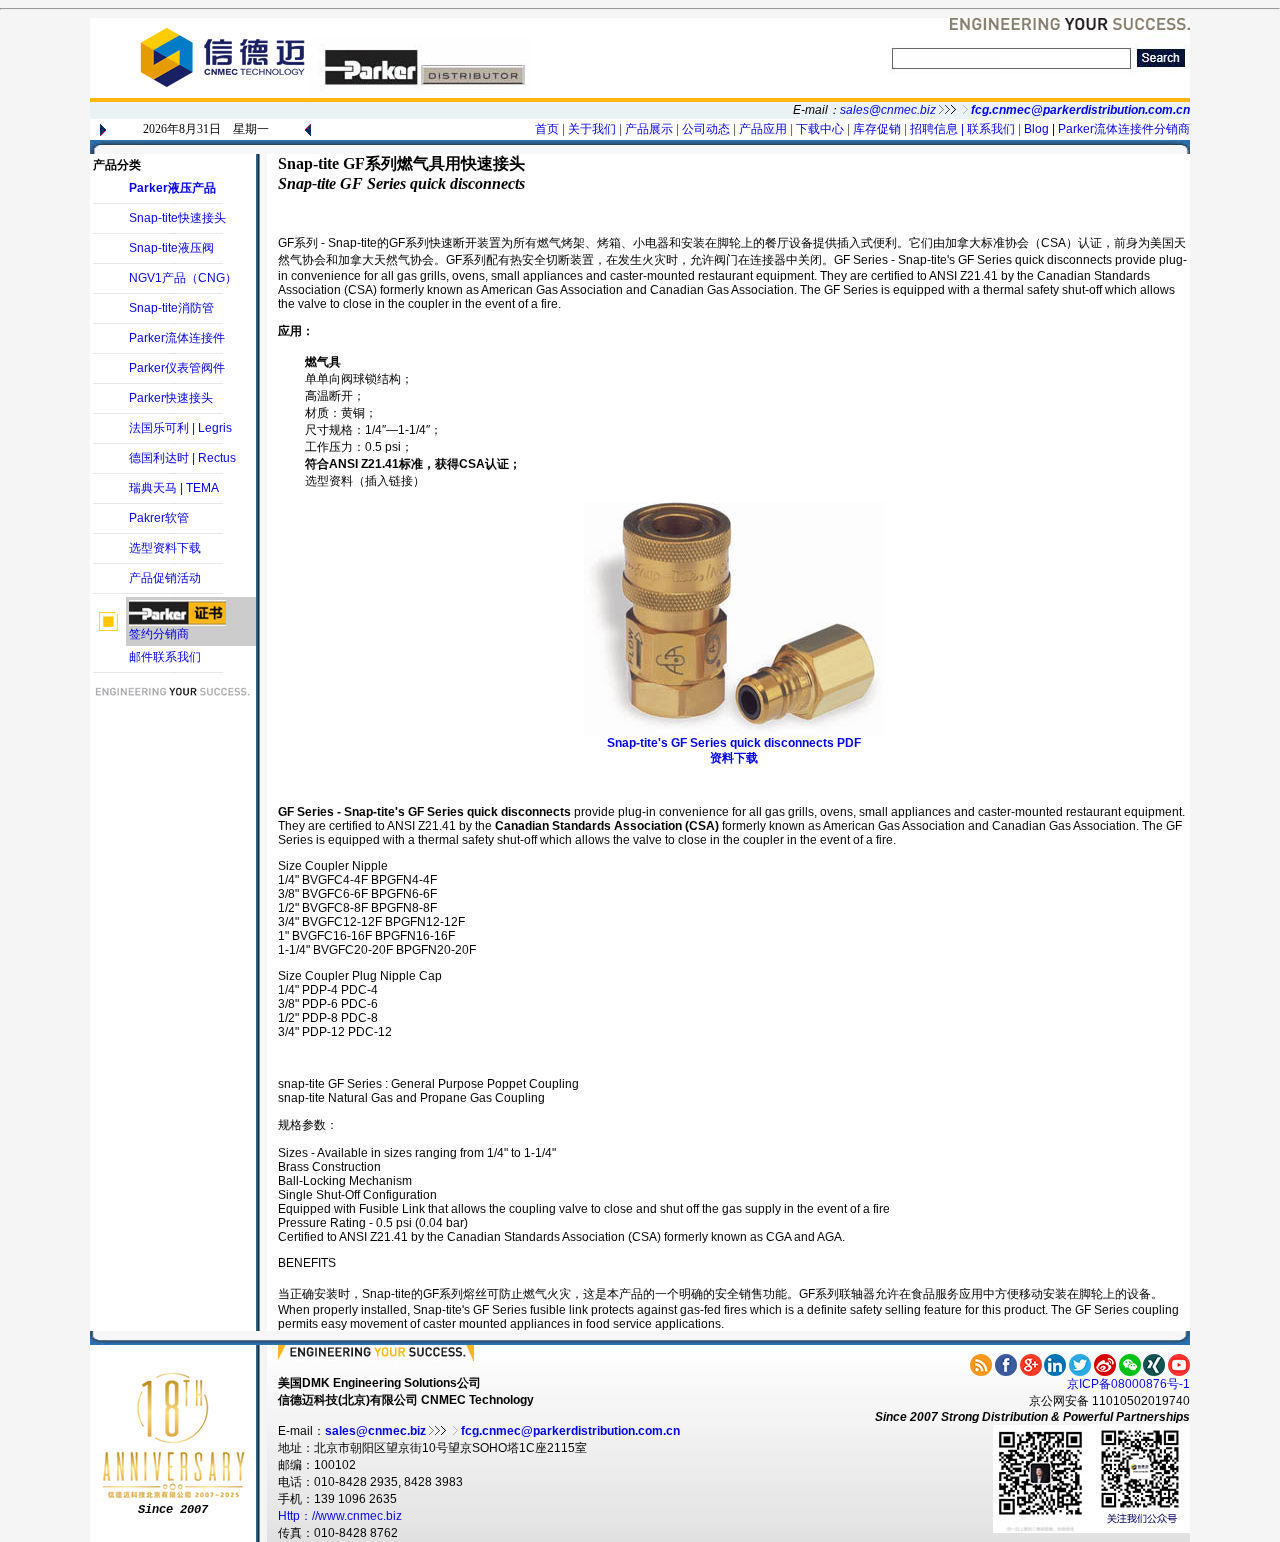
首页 (547, 129)
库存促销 (877, 129)
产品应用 (763, 129)
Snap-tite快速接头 (177, 218)
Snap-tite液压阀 (171, 248)
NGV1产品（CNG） (183, 278)
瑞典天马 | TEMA (174, 488)
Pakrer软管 (159, 518)
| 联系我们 (988, 129)
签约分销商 (159, 634)
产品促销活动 (165, 578)
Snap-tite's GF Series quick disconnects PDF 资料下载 (734, 750)
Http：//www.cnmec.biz (340, 1516)
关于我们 (592, 129)
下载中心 (820, 129)
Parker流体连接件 (177, 338)
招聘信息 (934, 129)
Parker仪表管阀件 (177, 368)
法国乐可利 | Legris (180, 428)
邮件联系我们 (165, 657)
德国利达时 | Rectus (182, 458)
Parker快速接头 (171, 398)
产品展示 (647, 129)
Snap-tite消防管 (171, 308)
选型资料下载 (165, 548)
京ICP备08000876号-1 (1128, 1384)
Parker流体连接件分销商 (1124, 129)
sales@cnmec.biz (888, 110)
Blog (1036, 129)
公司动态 (706, 129)
